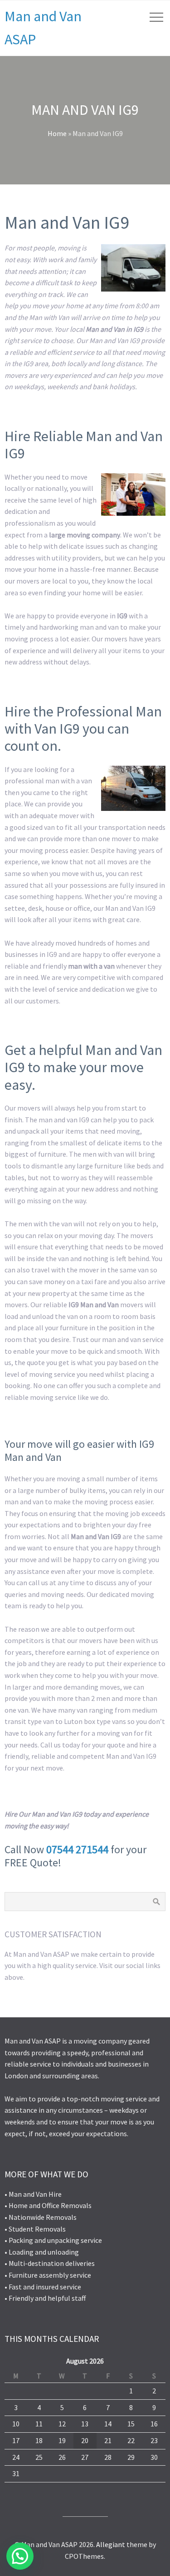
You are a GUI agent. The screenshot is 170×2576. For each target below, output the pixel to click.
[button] (20, 2556)
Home (57, 133)
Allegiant (111, 2544)
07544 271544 (77, 1849)
